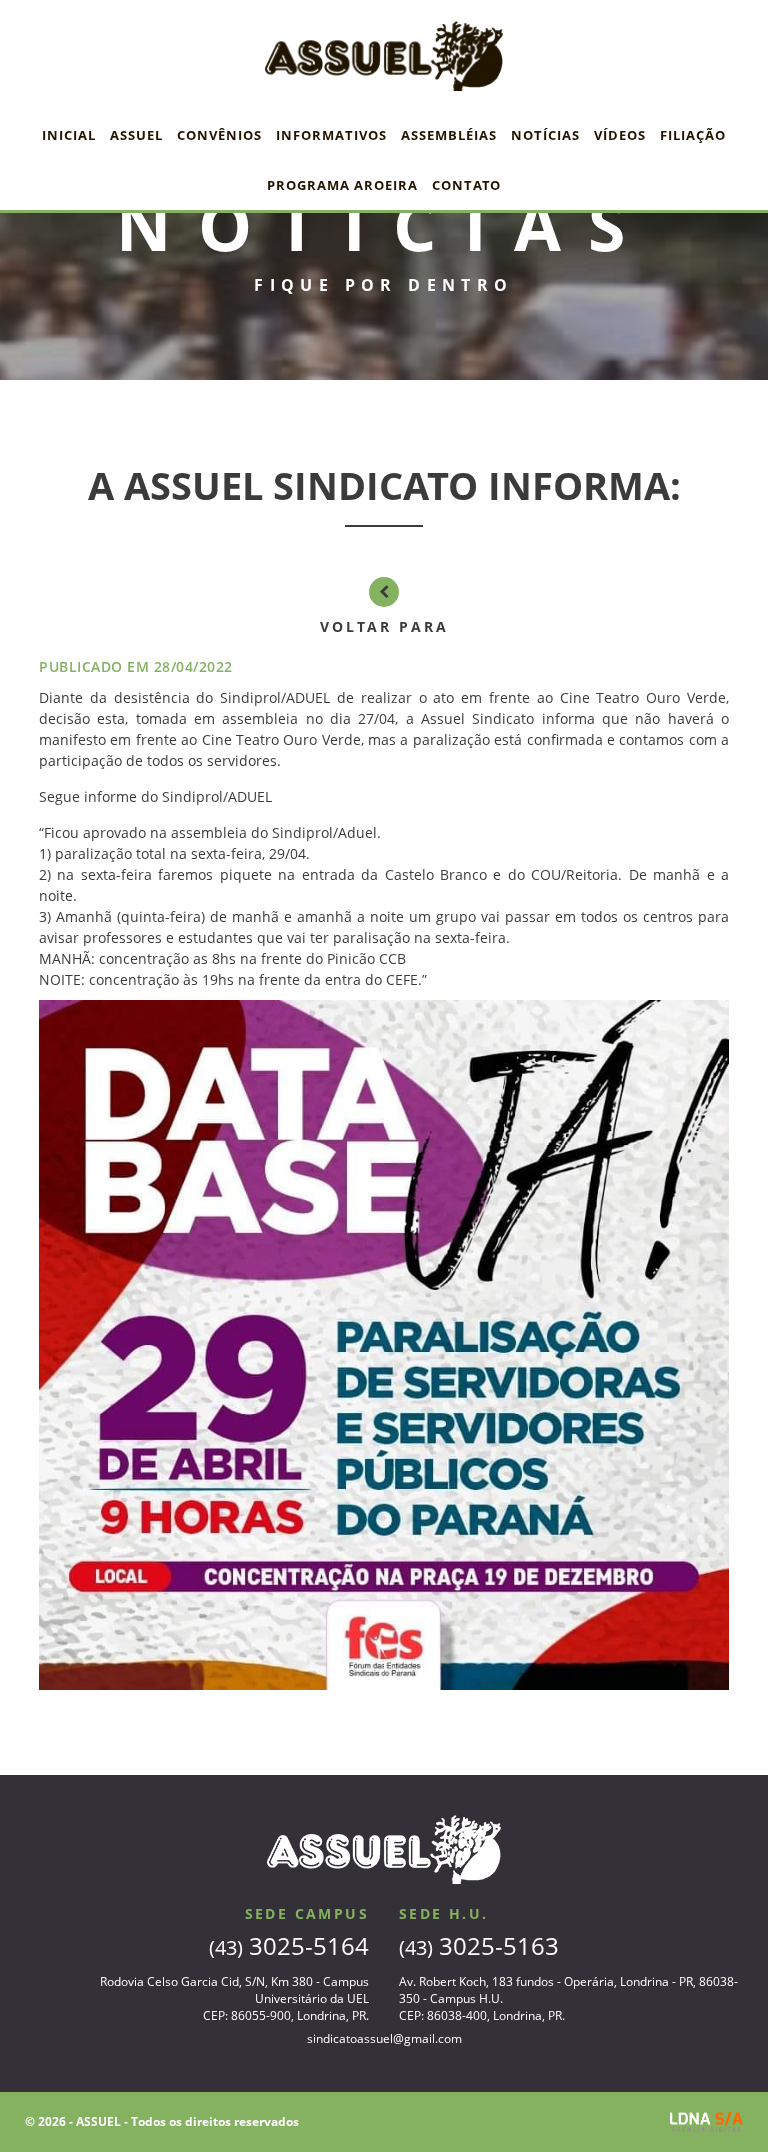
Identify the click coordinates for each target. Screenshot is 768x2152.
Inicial (69, 135)
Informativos (331, 135)
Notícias (545, 135)
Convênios (219, 135)
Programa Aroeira (342, 185)
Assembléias (449, 135)
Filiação (693, 135)
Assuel (136, 135)
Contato (466, 185)
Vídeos (620, 135)
